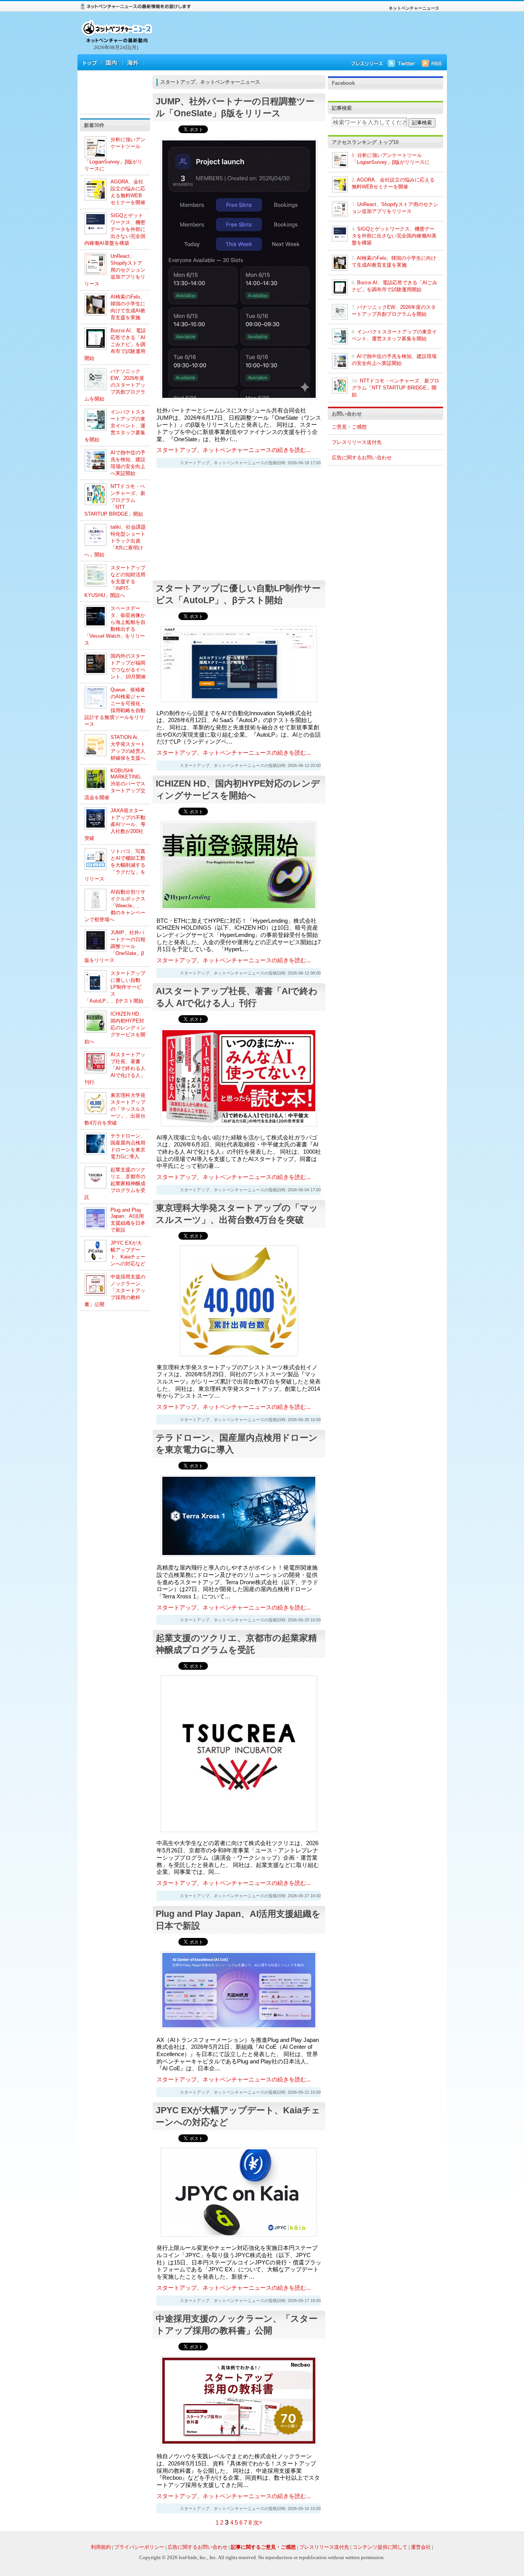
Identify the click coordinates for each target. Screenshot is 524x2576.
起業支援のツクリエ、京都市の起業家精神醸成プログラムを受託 (115, 1183)
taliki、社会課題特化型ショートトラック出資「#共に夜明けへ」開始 (115, 541)
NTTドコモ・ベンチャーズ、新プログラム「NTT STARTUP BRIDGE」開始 (115, 500)
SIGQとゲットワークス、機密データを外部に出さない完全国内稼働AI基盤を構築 (115, 229)
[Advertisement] (297, 34)
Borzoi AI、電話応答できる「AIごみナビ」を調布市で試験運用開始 (115, 344)
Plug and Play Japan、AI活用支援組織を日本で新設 (128, 1220)
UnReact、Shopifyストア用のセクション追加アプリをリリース (115, 270)
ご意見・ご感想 (349, 427)
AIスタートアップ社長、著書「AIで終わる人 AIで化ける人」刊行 (115, 1068)
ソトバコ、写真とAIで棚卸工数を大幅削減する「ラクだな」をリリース (115, 865)
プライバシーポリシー (139, 2547)
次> (258, 2523)
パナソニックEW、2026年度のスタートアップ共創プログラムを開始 (115, 385)
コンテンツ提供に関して (380, 2547)
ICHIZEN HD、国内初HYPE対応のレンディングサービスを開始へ (115, 1028)
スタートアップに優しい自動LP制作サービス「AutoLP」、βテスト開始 (115, 987)
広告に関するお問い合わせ (362, 458)
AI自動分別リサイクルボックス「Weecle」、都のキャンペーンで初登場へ (115, 906)
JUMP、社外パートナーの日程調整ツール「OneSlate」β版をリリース (115, 946)
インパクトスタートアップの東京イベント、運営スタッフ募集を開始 (115, 426)
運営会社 (421, 2547)
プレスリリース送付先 (357, 442)
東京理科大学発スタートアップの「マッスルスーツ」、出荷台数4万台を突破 (115, 1109)
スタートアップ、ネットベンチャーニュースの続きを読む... (234, 450)
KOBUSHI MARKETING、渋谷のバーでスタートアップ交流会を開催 (115, 784)
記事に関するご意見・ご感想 (263, 2547)
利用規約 (101, 2547)
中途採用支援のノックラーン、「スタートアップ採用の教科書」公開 (115, 1290)
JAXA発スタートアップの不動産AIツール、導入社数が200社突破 (115, 824)
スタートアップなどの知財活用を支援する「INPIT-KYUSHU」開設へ (115, 581)
